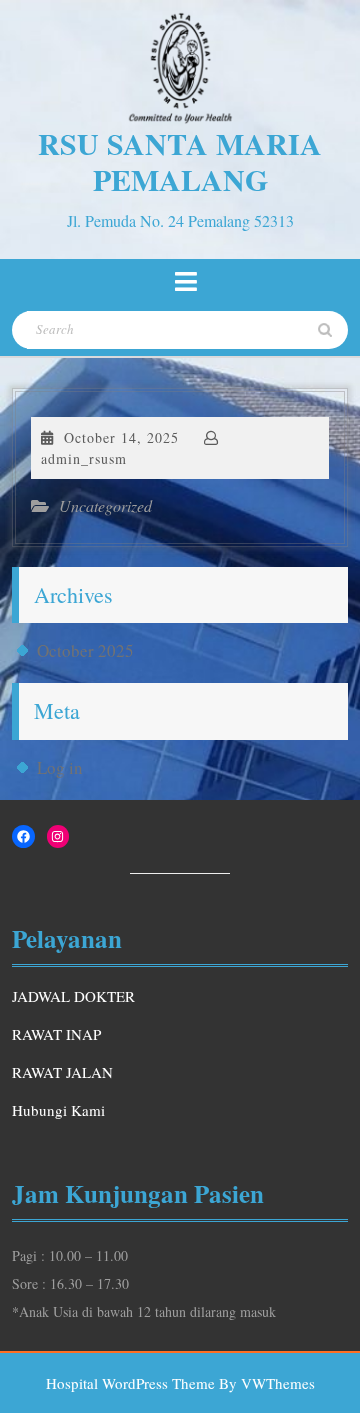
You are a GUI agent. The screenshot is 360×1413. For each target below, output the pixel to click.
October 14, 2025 (121, 437)
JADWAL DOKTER (73, 996)
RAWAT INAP (56, 1034)
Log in (60, 767)
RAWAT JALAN (62, 1072)
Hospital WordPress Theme (130, 1383)
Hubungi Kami (58, 1110)
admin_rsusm (84, 458)
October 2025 (85, 650)
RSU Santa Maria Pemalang (180, 161)
